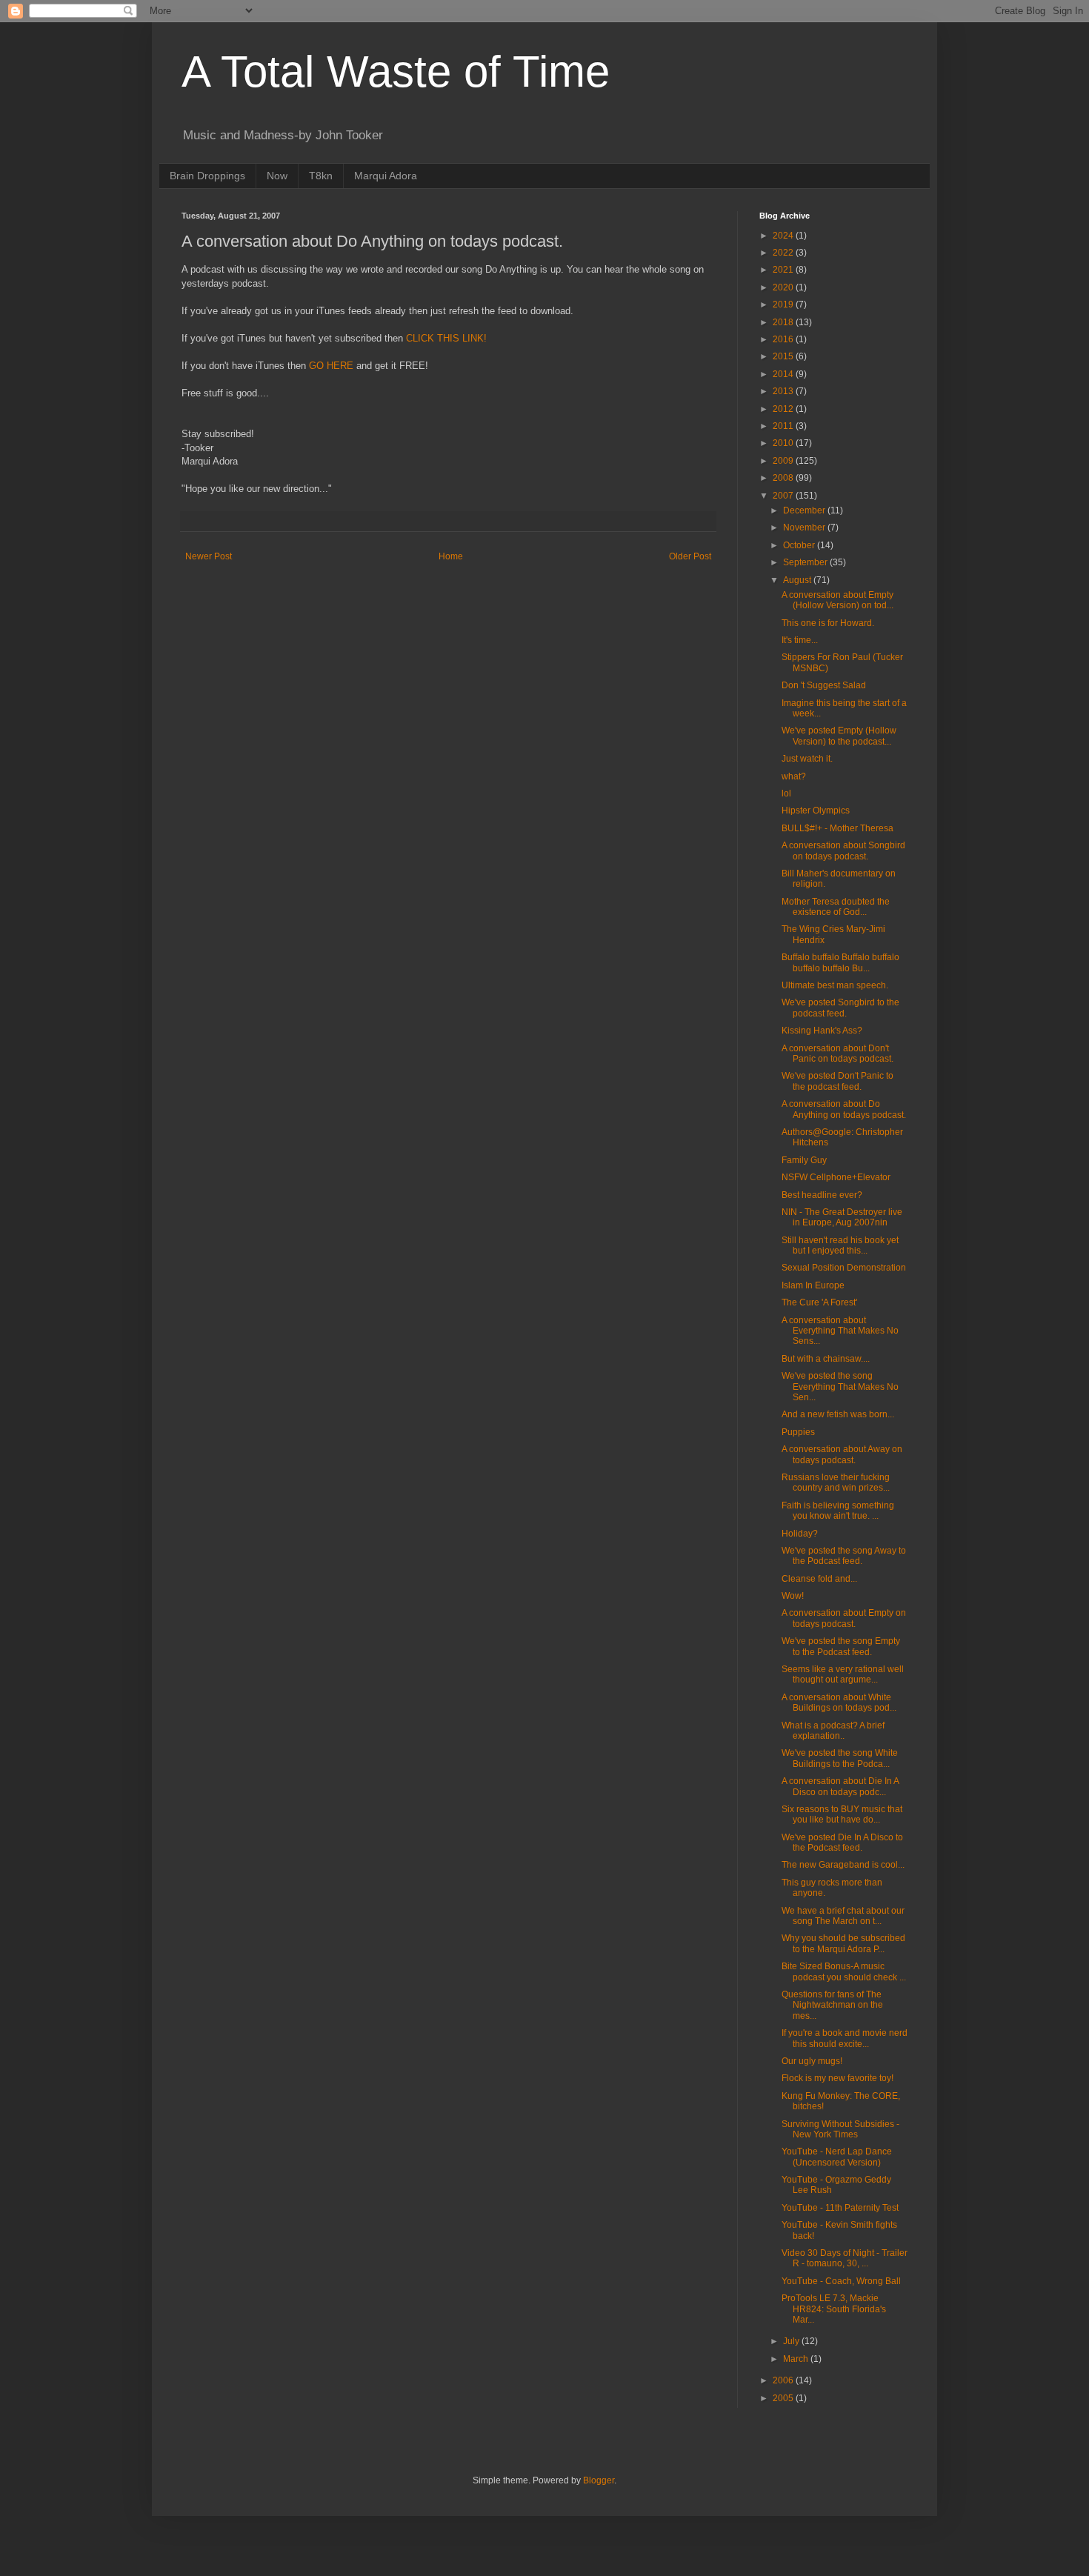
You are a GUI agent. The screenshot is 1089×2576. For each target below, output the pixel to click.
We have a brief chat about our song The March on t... (843, 1916)
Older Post (690, 556)
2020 (784, 287)
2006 (784, 2380)
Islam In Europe (813, 1285)
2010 (784, 443)
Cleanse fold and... (819, 1579)
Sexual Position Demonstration (844, 1268)
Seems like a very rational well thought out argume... (843, 1674)
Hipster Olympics (816, 811)
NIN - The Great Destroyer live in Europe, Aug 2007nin (842, 1217)
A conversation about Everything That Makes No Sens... (840, 1331)
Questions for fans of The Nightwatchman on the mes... (832, 2005)
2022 (784, 253)
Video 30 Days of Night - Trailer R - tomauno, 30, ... (845, 2258)
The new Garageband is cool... (843, 1865)
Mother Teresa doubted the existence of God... (836, 907)
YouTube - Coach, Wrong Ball (841, 2281)
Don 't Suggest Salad (824, 685)
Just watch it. (807, 759)
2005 (784, 2398)
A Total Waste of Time (396, 71)
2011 (784, 426)
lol (786, 793)
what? (794, 776)
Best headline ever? (822, 1195)
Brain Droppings (207, 176)
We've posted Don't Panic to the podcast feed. (837, 1081)
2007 (784, 496)
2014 (784, 374)
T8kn (321, 176)
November (805, 527)
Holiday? (800, 1534)
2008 (784, 478)
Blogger (599, 2480)
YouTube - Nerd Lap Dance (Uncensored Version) (837, 2157)
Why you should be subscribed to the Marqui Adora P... (843, 1943)
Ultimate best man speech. (835, 985)
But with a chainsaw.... (826, 1359)
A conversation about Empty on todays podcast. (844, 1618)
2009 (784, 461)
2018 (784, 322)
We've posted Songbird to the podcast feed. (840, 1008)
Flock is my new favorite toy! (837, 2078)
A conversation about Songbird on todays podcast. (843, 851)
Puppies (798, 1432)
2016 (784, 339)
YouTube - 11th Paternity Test (840, 2208)
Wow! (793, 1596)
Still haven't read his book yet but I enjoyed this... (840, 1245)
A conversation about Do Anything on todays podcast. (844, 1109)
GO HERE (331, 366)
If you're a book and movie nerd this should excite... (845, 2038)
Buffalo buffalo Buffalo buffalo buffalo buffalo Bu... (840, 962)
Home (451, 556)
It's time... (800, 640)
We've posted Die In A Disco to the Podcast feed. (842, 1843)
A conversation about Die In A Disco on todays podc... (840, 1786)
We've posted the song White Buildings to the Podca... (840, 1758)
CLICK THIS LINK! (446, 338)
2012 (784, 409)
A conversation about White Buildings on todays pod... (839, 1703)
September (806, 562)
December (805, 510)
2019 (784, 304)
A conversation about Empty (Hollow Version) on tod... (837, 600)
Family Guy (804, 1160)
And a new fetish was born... (838, 1414)
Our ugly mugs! (812, 2061)
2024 (784, 236)
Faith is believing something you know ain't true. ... (838, 1511)
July (792, 2341)
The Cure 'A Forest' (819, 1302)
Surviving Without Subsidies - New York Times (840, 2129)
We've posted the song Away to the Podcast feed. (844, 1556)
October (800, 545)
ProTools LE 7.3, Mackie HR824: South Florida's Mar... (834, 2309)
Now (277, 176)
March (797, 2359)
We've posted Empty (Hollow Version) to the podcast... (839, 736)
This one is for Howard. (828, 623)
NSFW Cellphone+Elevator (836, 1177)
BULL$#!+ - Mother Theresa (837, 828)
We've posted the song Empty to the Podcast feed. (841, 1646)
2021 (784, 270)
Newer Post (209, 556)
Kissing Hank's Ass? (822, 1031)
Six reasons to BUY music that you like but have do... (842, 1814)
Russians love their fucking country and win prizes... (836, 1482)
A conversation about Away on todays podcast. (842, 1454)
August (798, 580)
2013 (784, 391)
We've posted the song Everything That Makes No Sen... (840, 1387)
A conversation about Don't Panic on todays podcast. (837, 1054)
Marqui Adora (386, 176)
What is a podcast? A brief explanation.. (833, 1731)
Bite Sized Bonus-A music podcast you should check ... (844, 1971)
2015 (784, 356)
